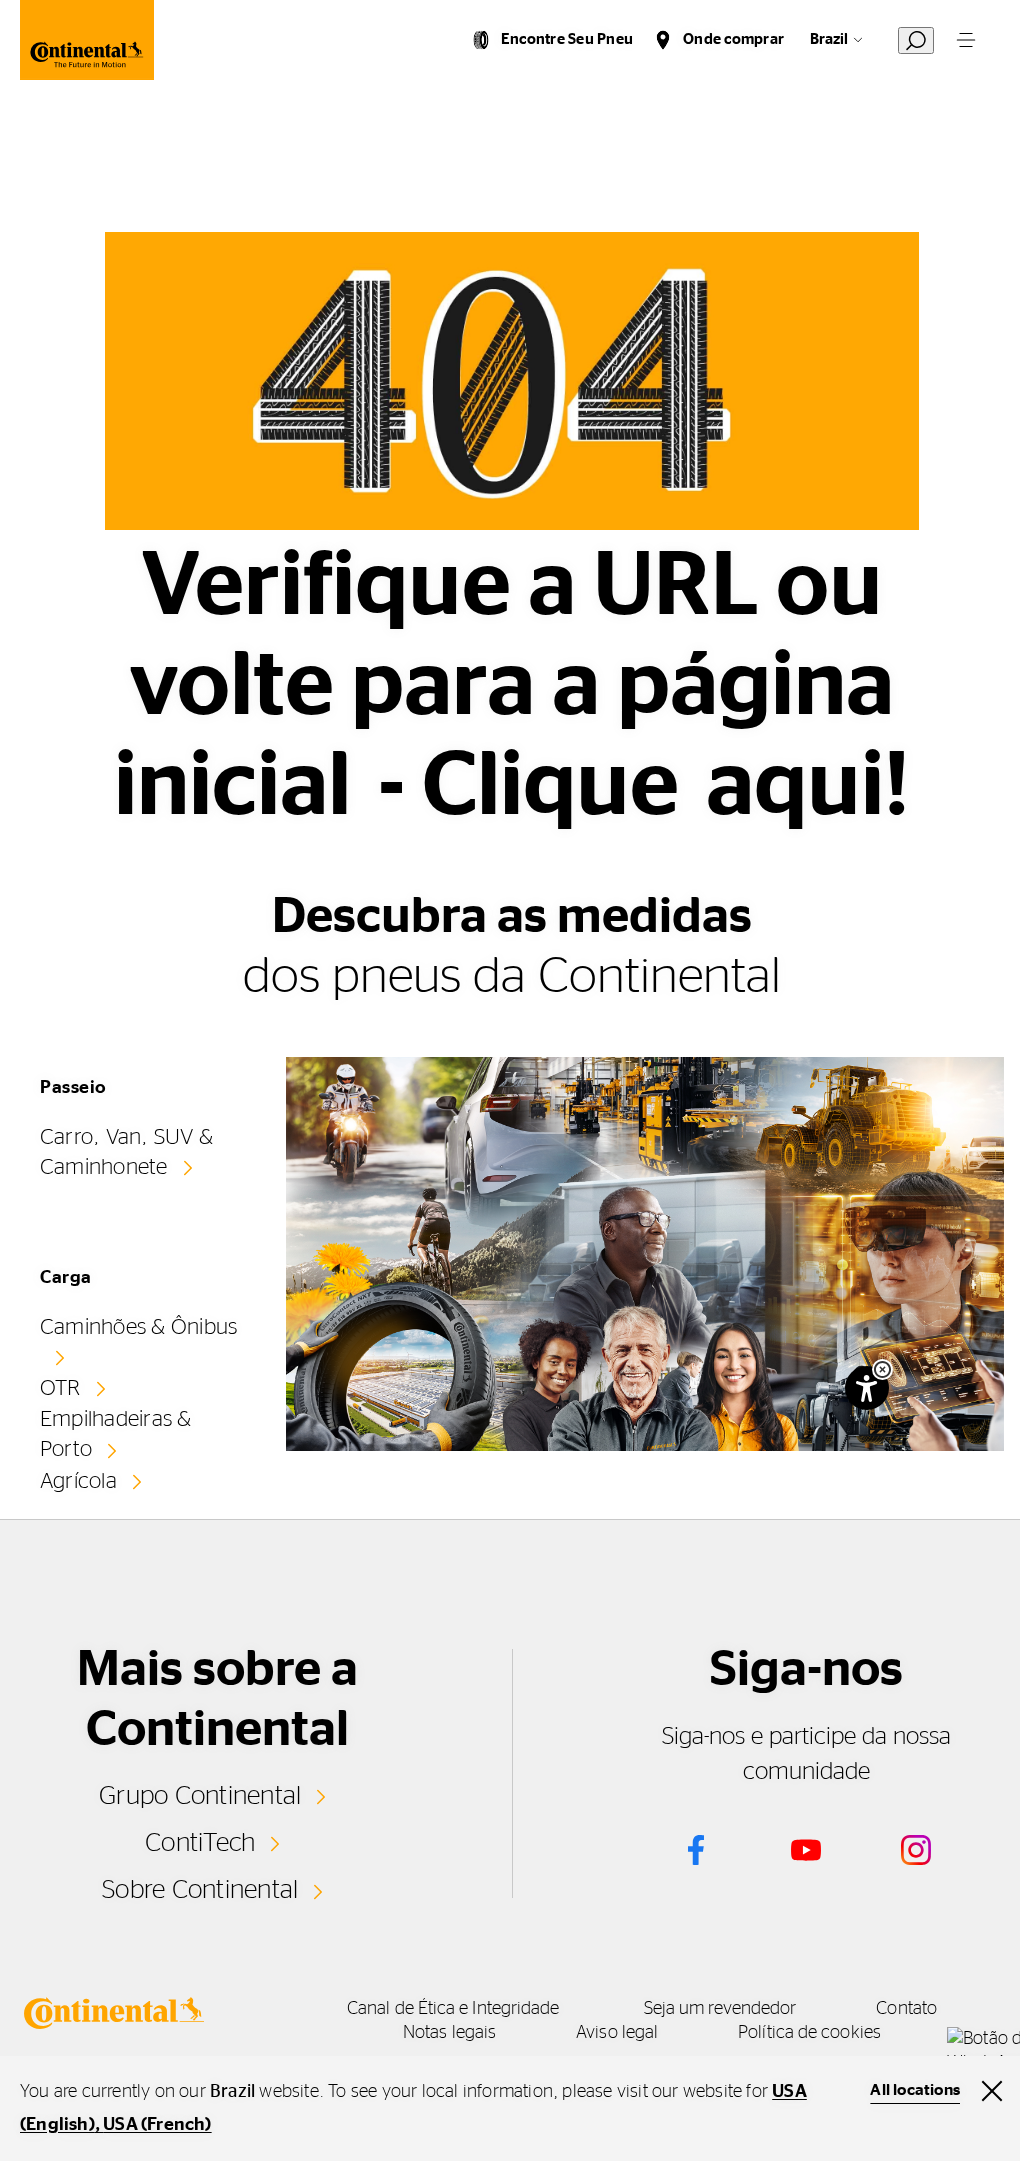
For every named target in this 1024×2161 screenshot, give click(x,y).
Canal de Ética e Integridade (453, 2009)
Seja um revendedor (720, 2009)
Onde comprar (733, 39)
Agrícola (78, 1481)
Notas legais (449, 2033)
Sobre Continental (200, 1890)
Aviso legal (617, 2033)
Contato (906, 2009)
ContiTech (200, 1843)
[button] (882, 1369)
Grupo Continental (200, 1796)
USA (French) (157, 2125)
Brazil (829, 39)
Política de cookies (809, 2033)
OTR (60, 1388)
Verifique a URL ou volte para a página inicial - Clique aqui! (512, 687)
